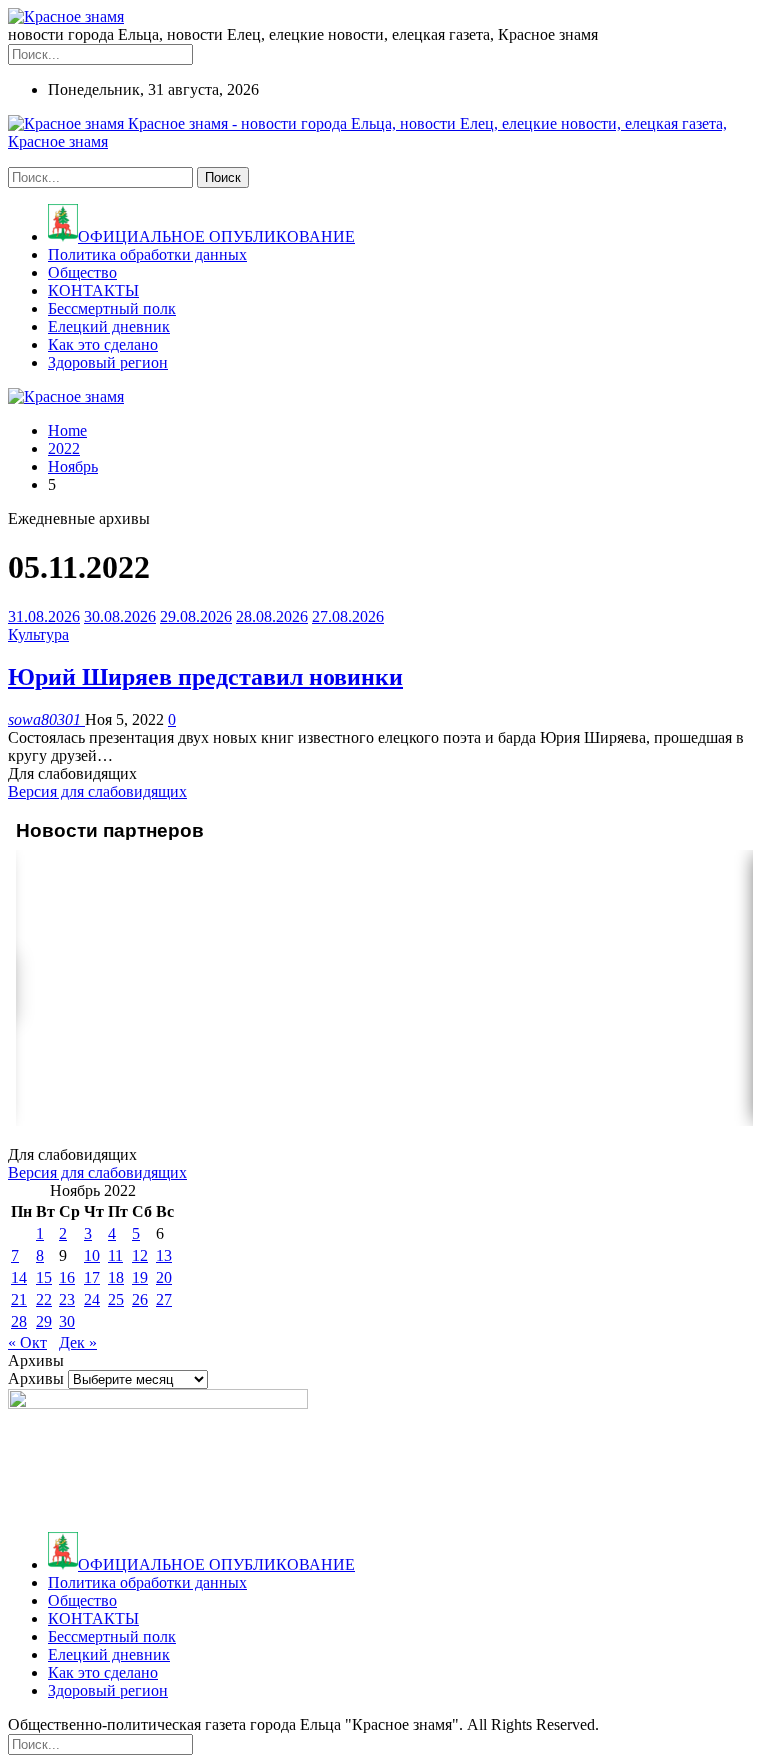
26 (140, 1299)
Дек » (78, 1342)
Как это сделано (103, 344)
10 (92, 1255)
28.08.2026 (272, 616)
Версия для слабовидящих (97, 791)
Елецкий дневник (109, 326)
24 (92, 1299)
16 (67, 1277)
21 (19, 1299)
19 (140, 1277)
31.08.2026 (44, 616)
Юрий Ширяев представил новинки (205, 677)
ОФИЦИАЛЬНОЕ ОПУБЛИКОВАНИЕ (216, 236)
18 (116, 1277)
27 (164, 1299)
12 (140, 1255)
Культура (38, 634)
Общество (82, 272)
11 (115, 1255)
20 (164, 1277)
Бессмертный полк (112, 308)
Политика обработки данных (147, 254)
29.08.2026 (196, 616)
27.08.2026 (348, 616)
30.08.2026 (120, 616)
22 (44, 1299)
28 (19, 1321)
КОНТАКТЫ (93, 290)
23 (67, 1299)
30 (67, 1321)
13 (164, 1255)
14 (19, 1277)
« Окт (27, 1342)
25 (116, 1299)
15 (44, 1277)
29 (44, 1321)
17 (92, 1277)
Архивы (36, 1378)
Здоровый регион (108, 362)
